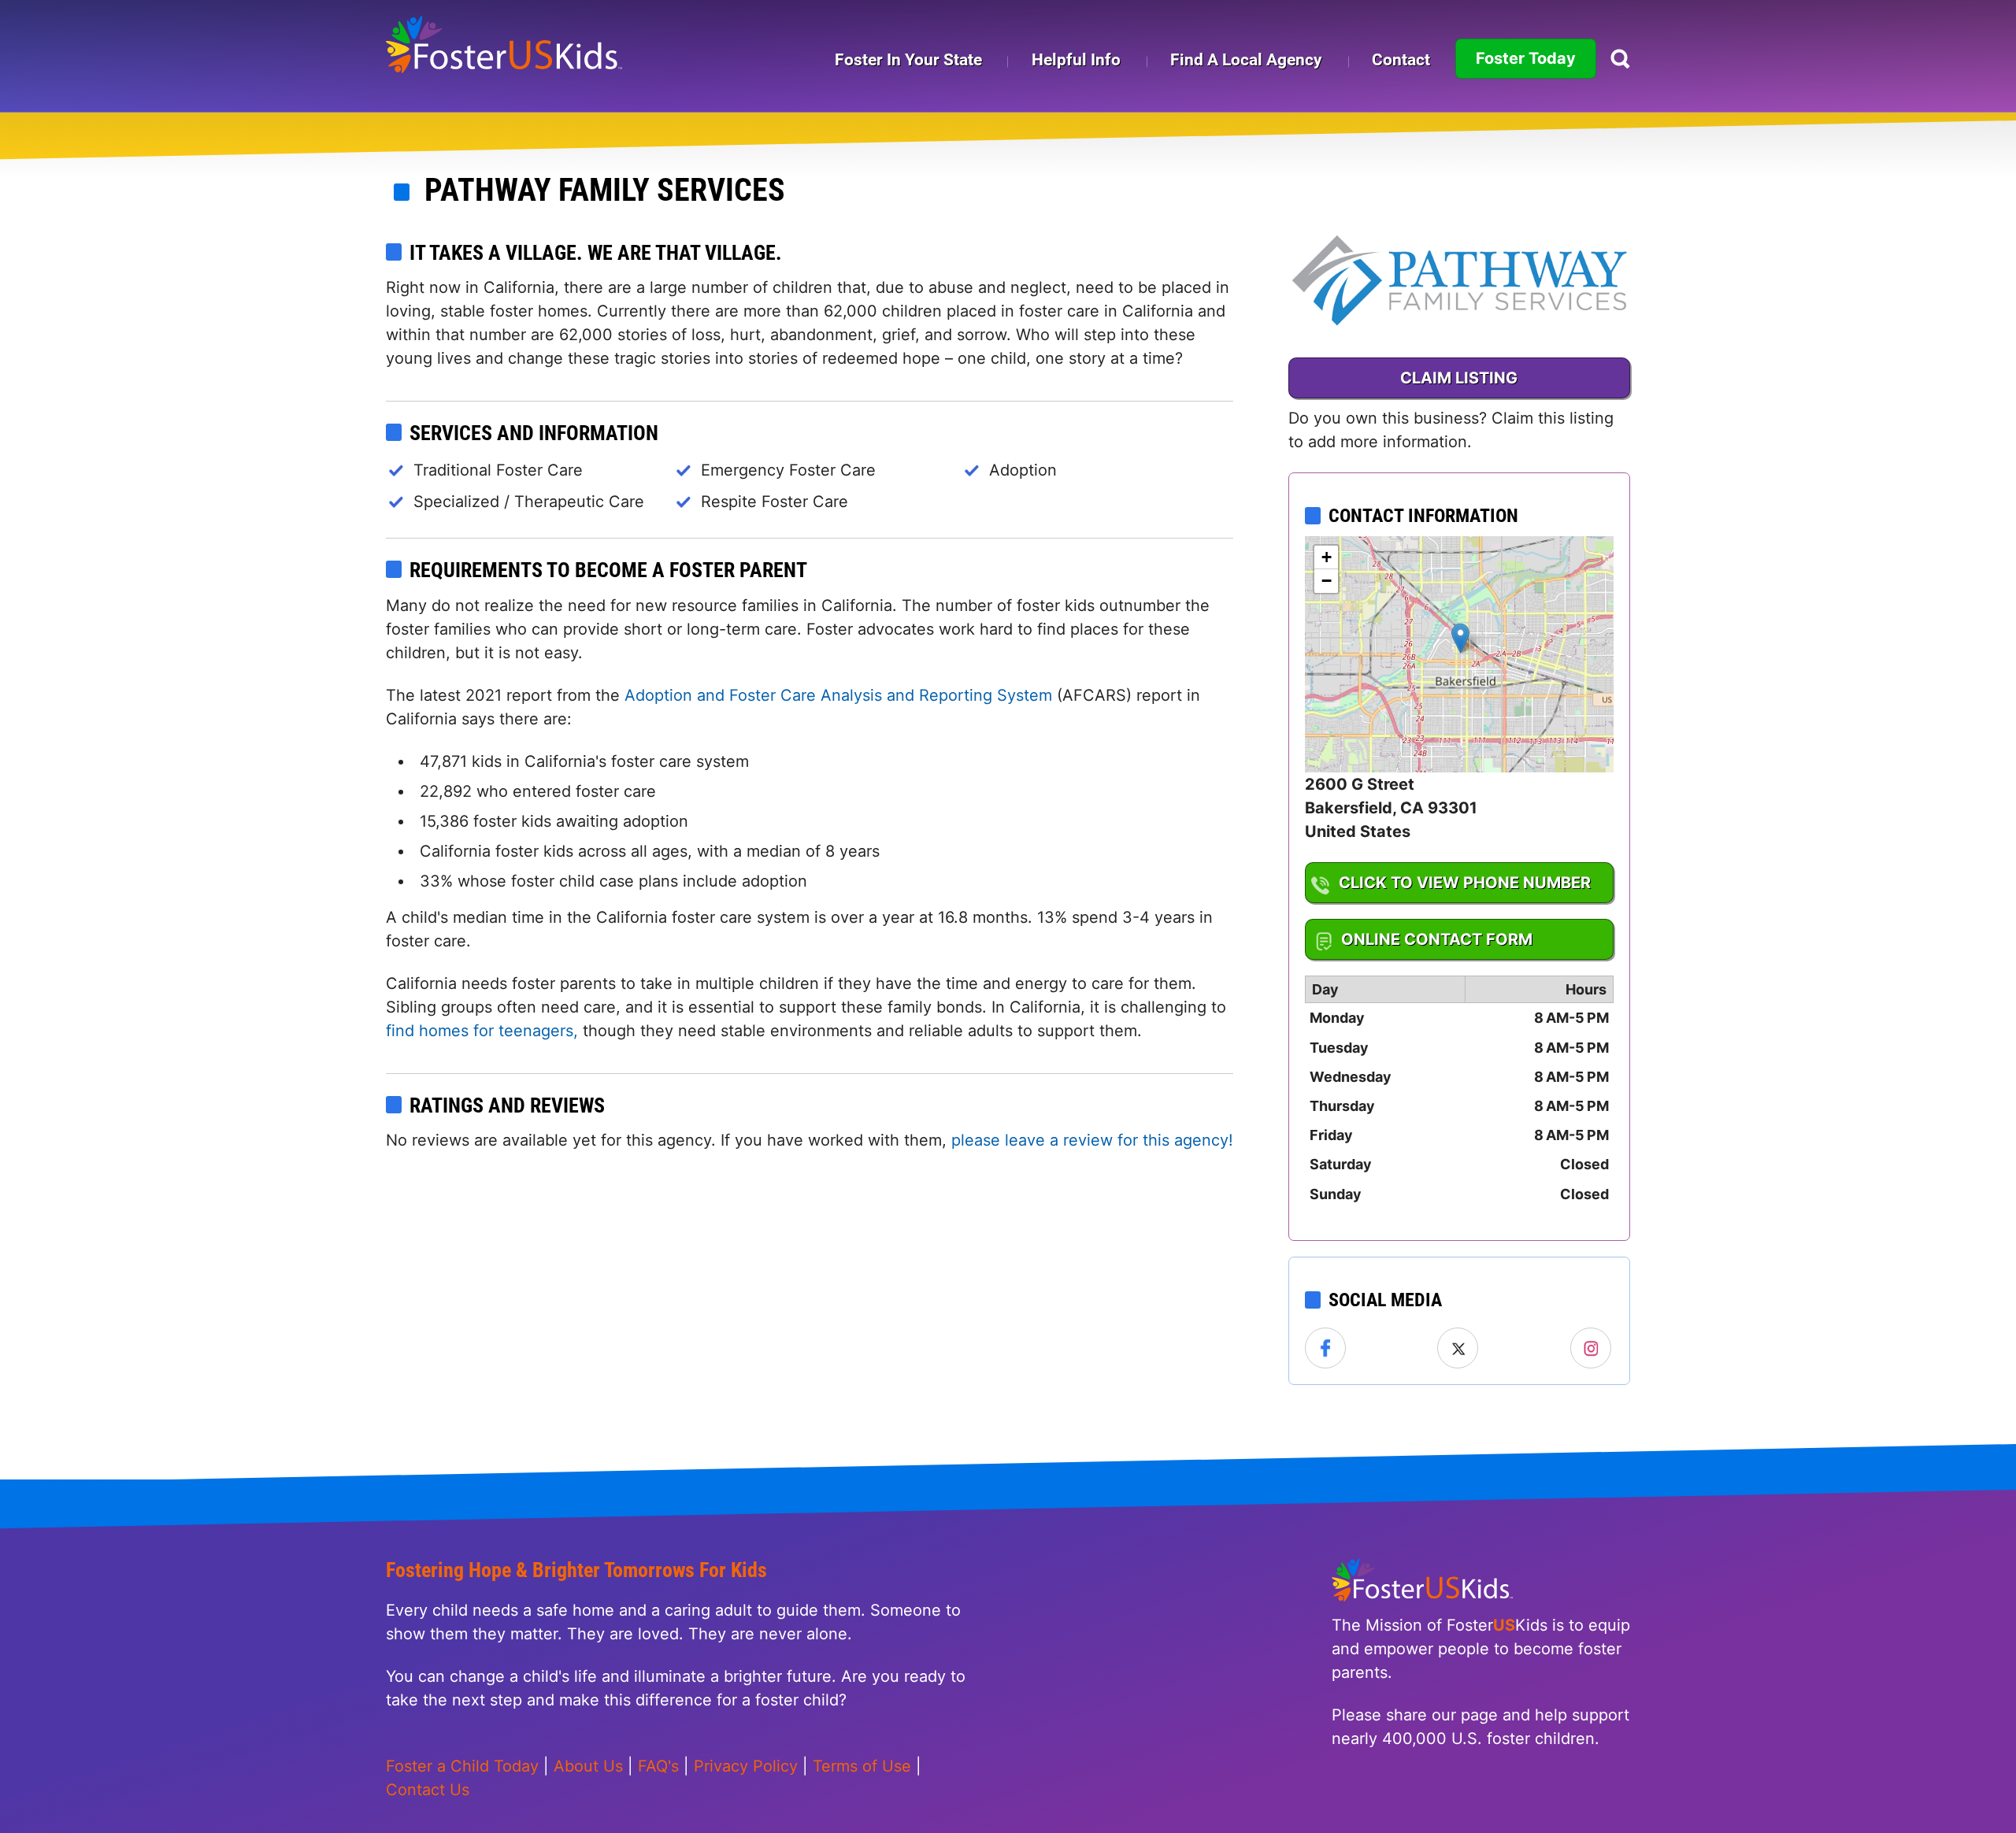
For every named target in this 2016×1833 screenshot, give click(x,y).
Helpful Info (1076, 60)
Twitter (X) (1458, 1349)
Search (1620, 59)
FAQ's (658, 1766)
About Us (588, 1766)
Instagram (1592, 1349)
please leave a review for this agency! (1092, 1140)
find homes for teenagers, (484, 1031)
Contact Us (428, 1790)
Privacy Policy (746, 1766)
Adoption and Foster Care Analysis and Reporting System (838, 695)
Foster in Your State (908, 60)
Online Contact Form (1437, 939)
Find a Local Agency (1246, 60)
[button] (1460, 638)
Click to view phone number (1465, 883)
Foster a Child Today (462, 1766)
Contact (1401, 60)
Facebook (1326, 1349)
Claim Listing (1459, 378)
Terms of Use (862, 1766)
